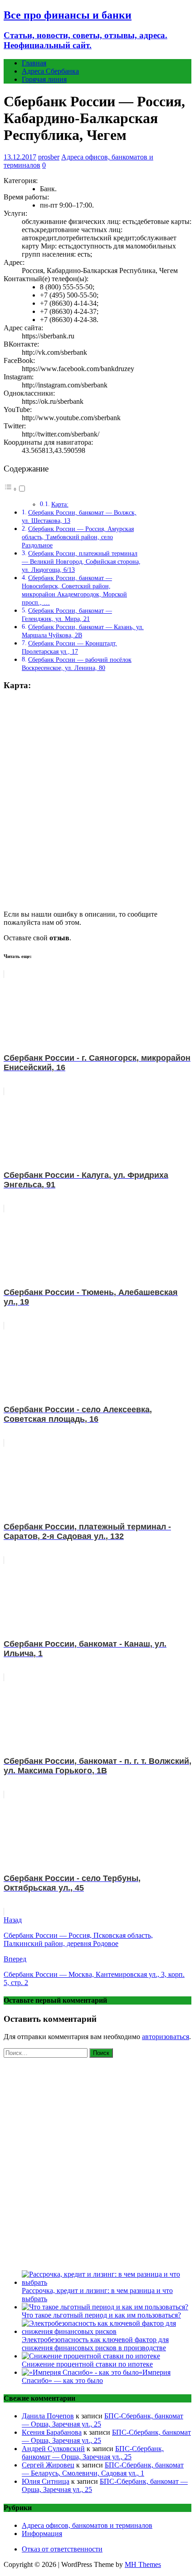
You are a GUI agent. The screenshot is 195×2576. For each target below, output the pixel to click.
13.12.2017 (20, 157)
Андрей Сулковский (53, 2449)
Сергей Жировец (48, 2465)
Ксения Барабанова (52, 2432)
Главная (34, 63)
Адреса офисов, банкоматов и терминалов (87, 2525)
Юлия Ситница (46, 2481)
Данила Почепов (48, 2416)
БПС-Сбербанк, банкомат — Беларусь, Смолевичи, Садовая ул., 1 (103, 2469)
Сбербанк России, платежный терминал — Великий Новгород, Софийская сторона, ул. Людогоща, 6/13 (81, 561)
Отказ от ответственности (62, 2549)
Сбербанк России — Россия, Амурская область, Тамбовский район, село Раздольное (78, 537)
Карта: (60, 504)
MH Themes (143, 2564)
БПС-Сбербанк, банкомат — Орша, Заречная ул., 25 (93, 2453)
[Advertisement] (97, 2162)
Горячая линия (44, 79)
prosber (49, 157)
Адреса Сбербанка (50, 71)
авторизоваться (166, 2037)
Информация (42, 2534)
